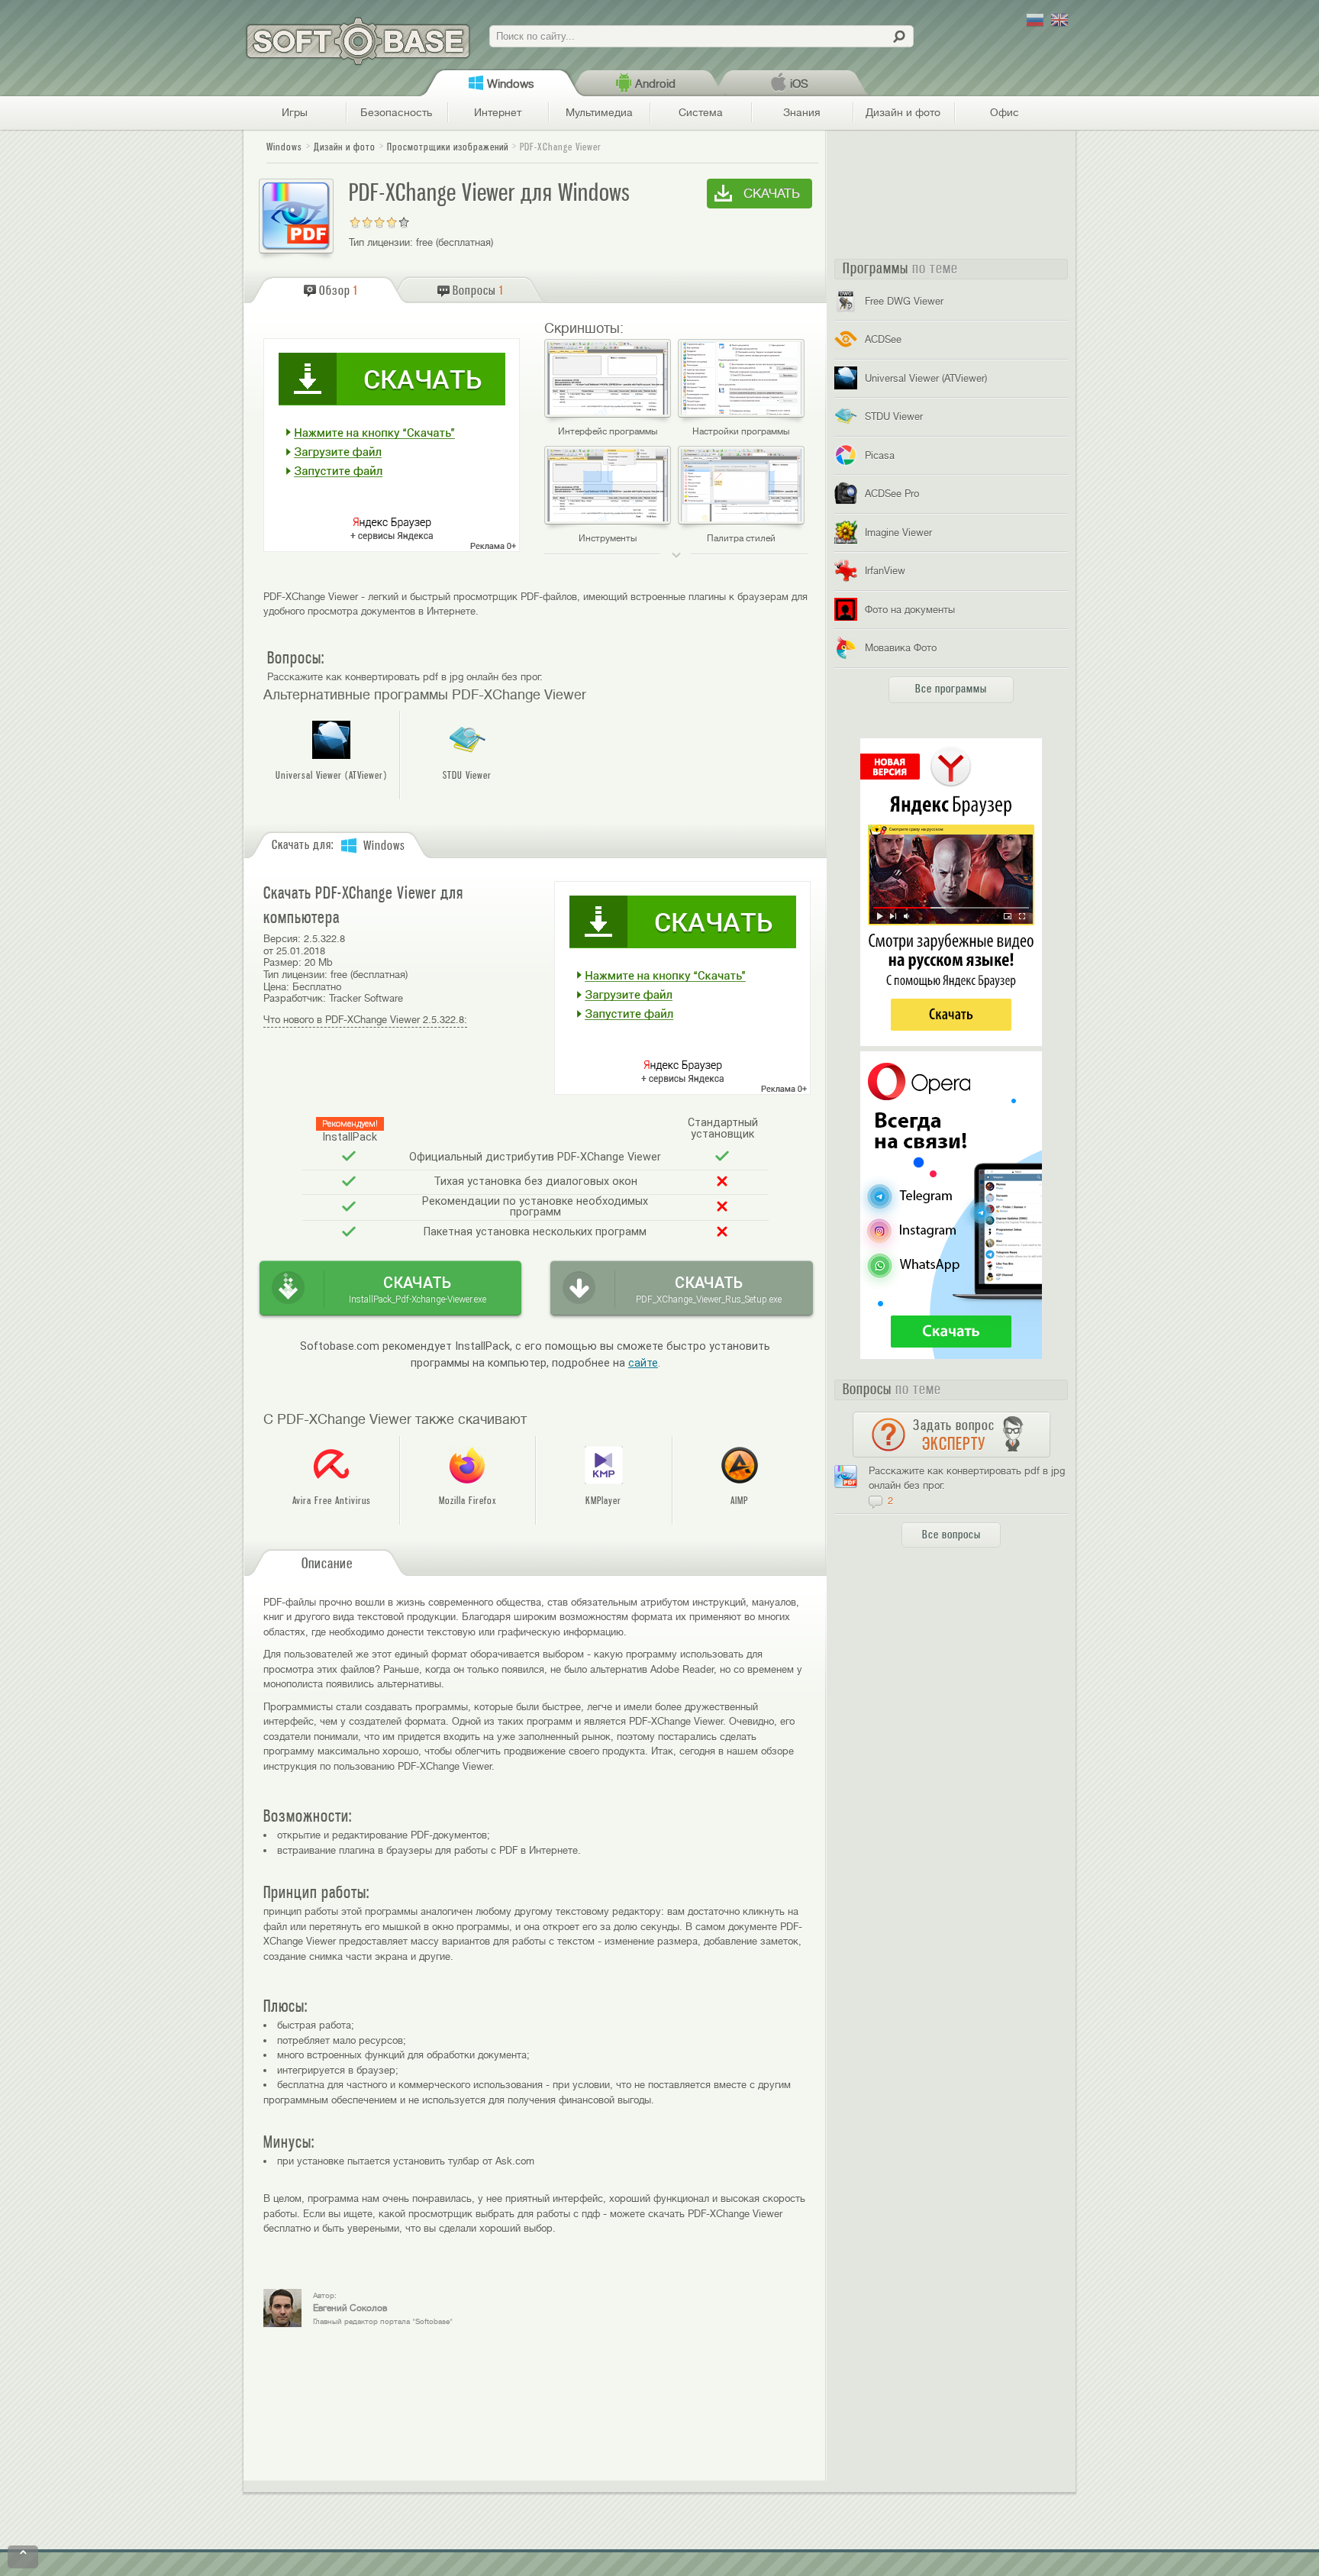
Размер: (282, 962)
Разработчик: (295, 998)
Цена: (276, 987)
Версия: (282, 939)
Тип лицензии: (381, 242)
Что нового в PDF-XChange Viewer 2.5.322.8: (365, 1020)
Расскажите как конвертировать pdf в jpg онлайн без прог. (405, 677)
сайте (643, 1363)
